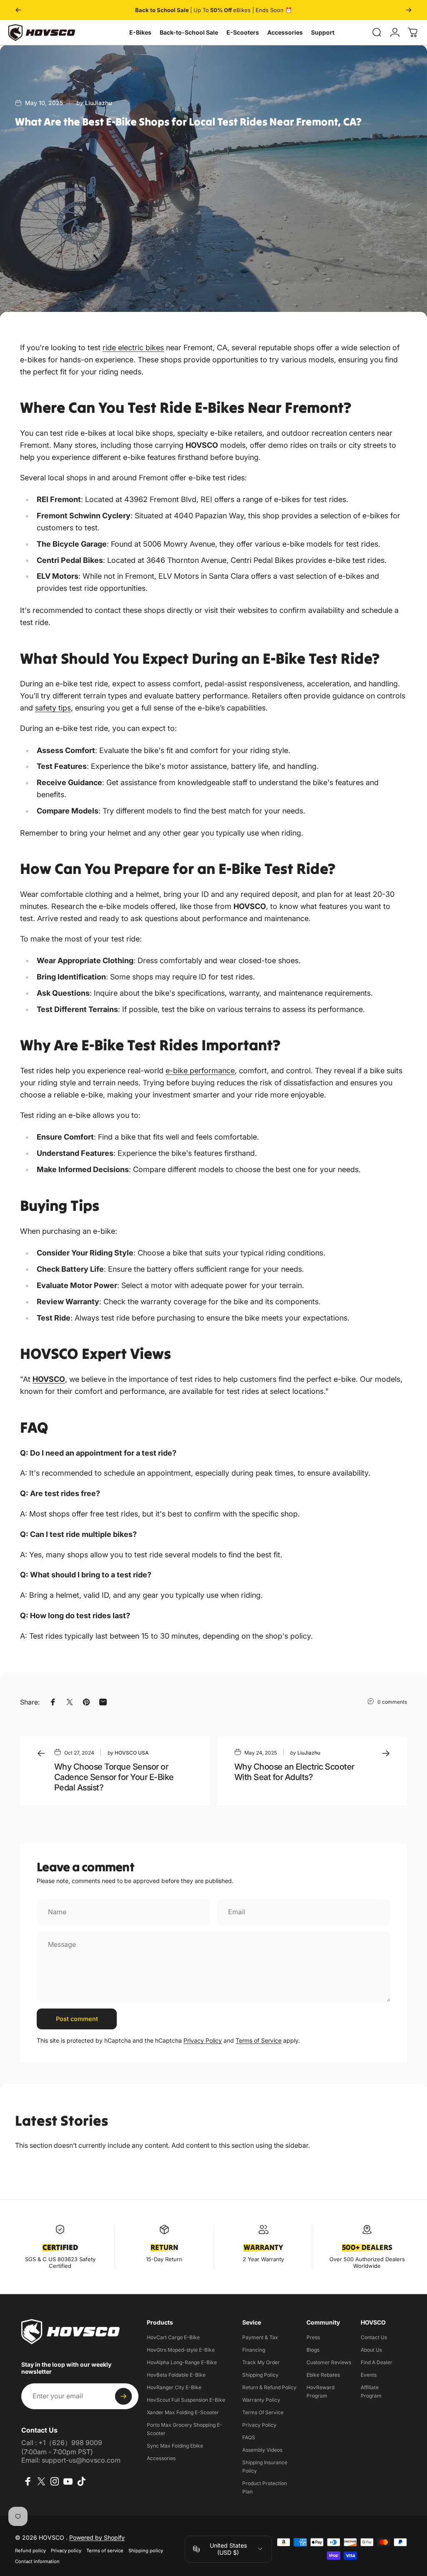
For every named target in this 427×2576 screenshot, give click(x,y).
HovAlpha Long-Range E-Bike (182, 2362)
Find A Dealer (377, 2362)
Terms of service (105, 2551)
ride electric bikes (133, 348)
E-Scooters (243, 32)
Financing (254, 2350)
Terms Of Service (263, 2412)
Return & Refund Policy (269, 2387)
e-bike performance (200, 1071)
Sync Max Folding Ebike (175, 2446)
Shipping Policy (260, 2375)
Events (369, 2375)
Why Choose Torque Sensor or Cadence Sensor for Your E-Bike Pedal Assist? (114, 1777)
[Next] (409, 10)
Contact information (37, 2561)
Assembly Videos (262, 2450)
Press (313, 2337)
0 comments (392, 1702)
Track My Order (261, 2362)
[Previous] (18, 10)
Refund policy (30, 2551)
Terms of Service (259, 2040)
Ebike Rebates (323, 2375)
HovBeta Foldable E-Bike (176, 2375)
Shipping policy (146, 2551)
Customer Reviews (329, 2362)
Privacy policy (66, 2551)
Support (323, 32)
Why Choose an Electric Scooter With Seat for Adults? (294, 1772)
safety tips (53, 708)
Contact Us (374, 2337)
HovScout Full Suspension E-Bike (186, 2400)
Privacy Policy (203, 2040)
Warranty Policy (261, 2400)
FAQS (249, 2437)
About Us (371, 2350)
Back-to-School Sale (189, 32)
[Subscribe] (123, 2396)
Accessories (285, 32)
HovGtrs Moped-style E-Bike (181, 2350)
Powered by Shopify (97, 2537)
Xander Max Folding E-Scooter (183, 2412)
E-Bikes (140, 32)
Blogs (313, 2350)
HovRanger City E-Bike (174, 2387)
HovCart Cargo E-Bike (173, 2337)
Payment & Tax (260, 2337)
